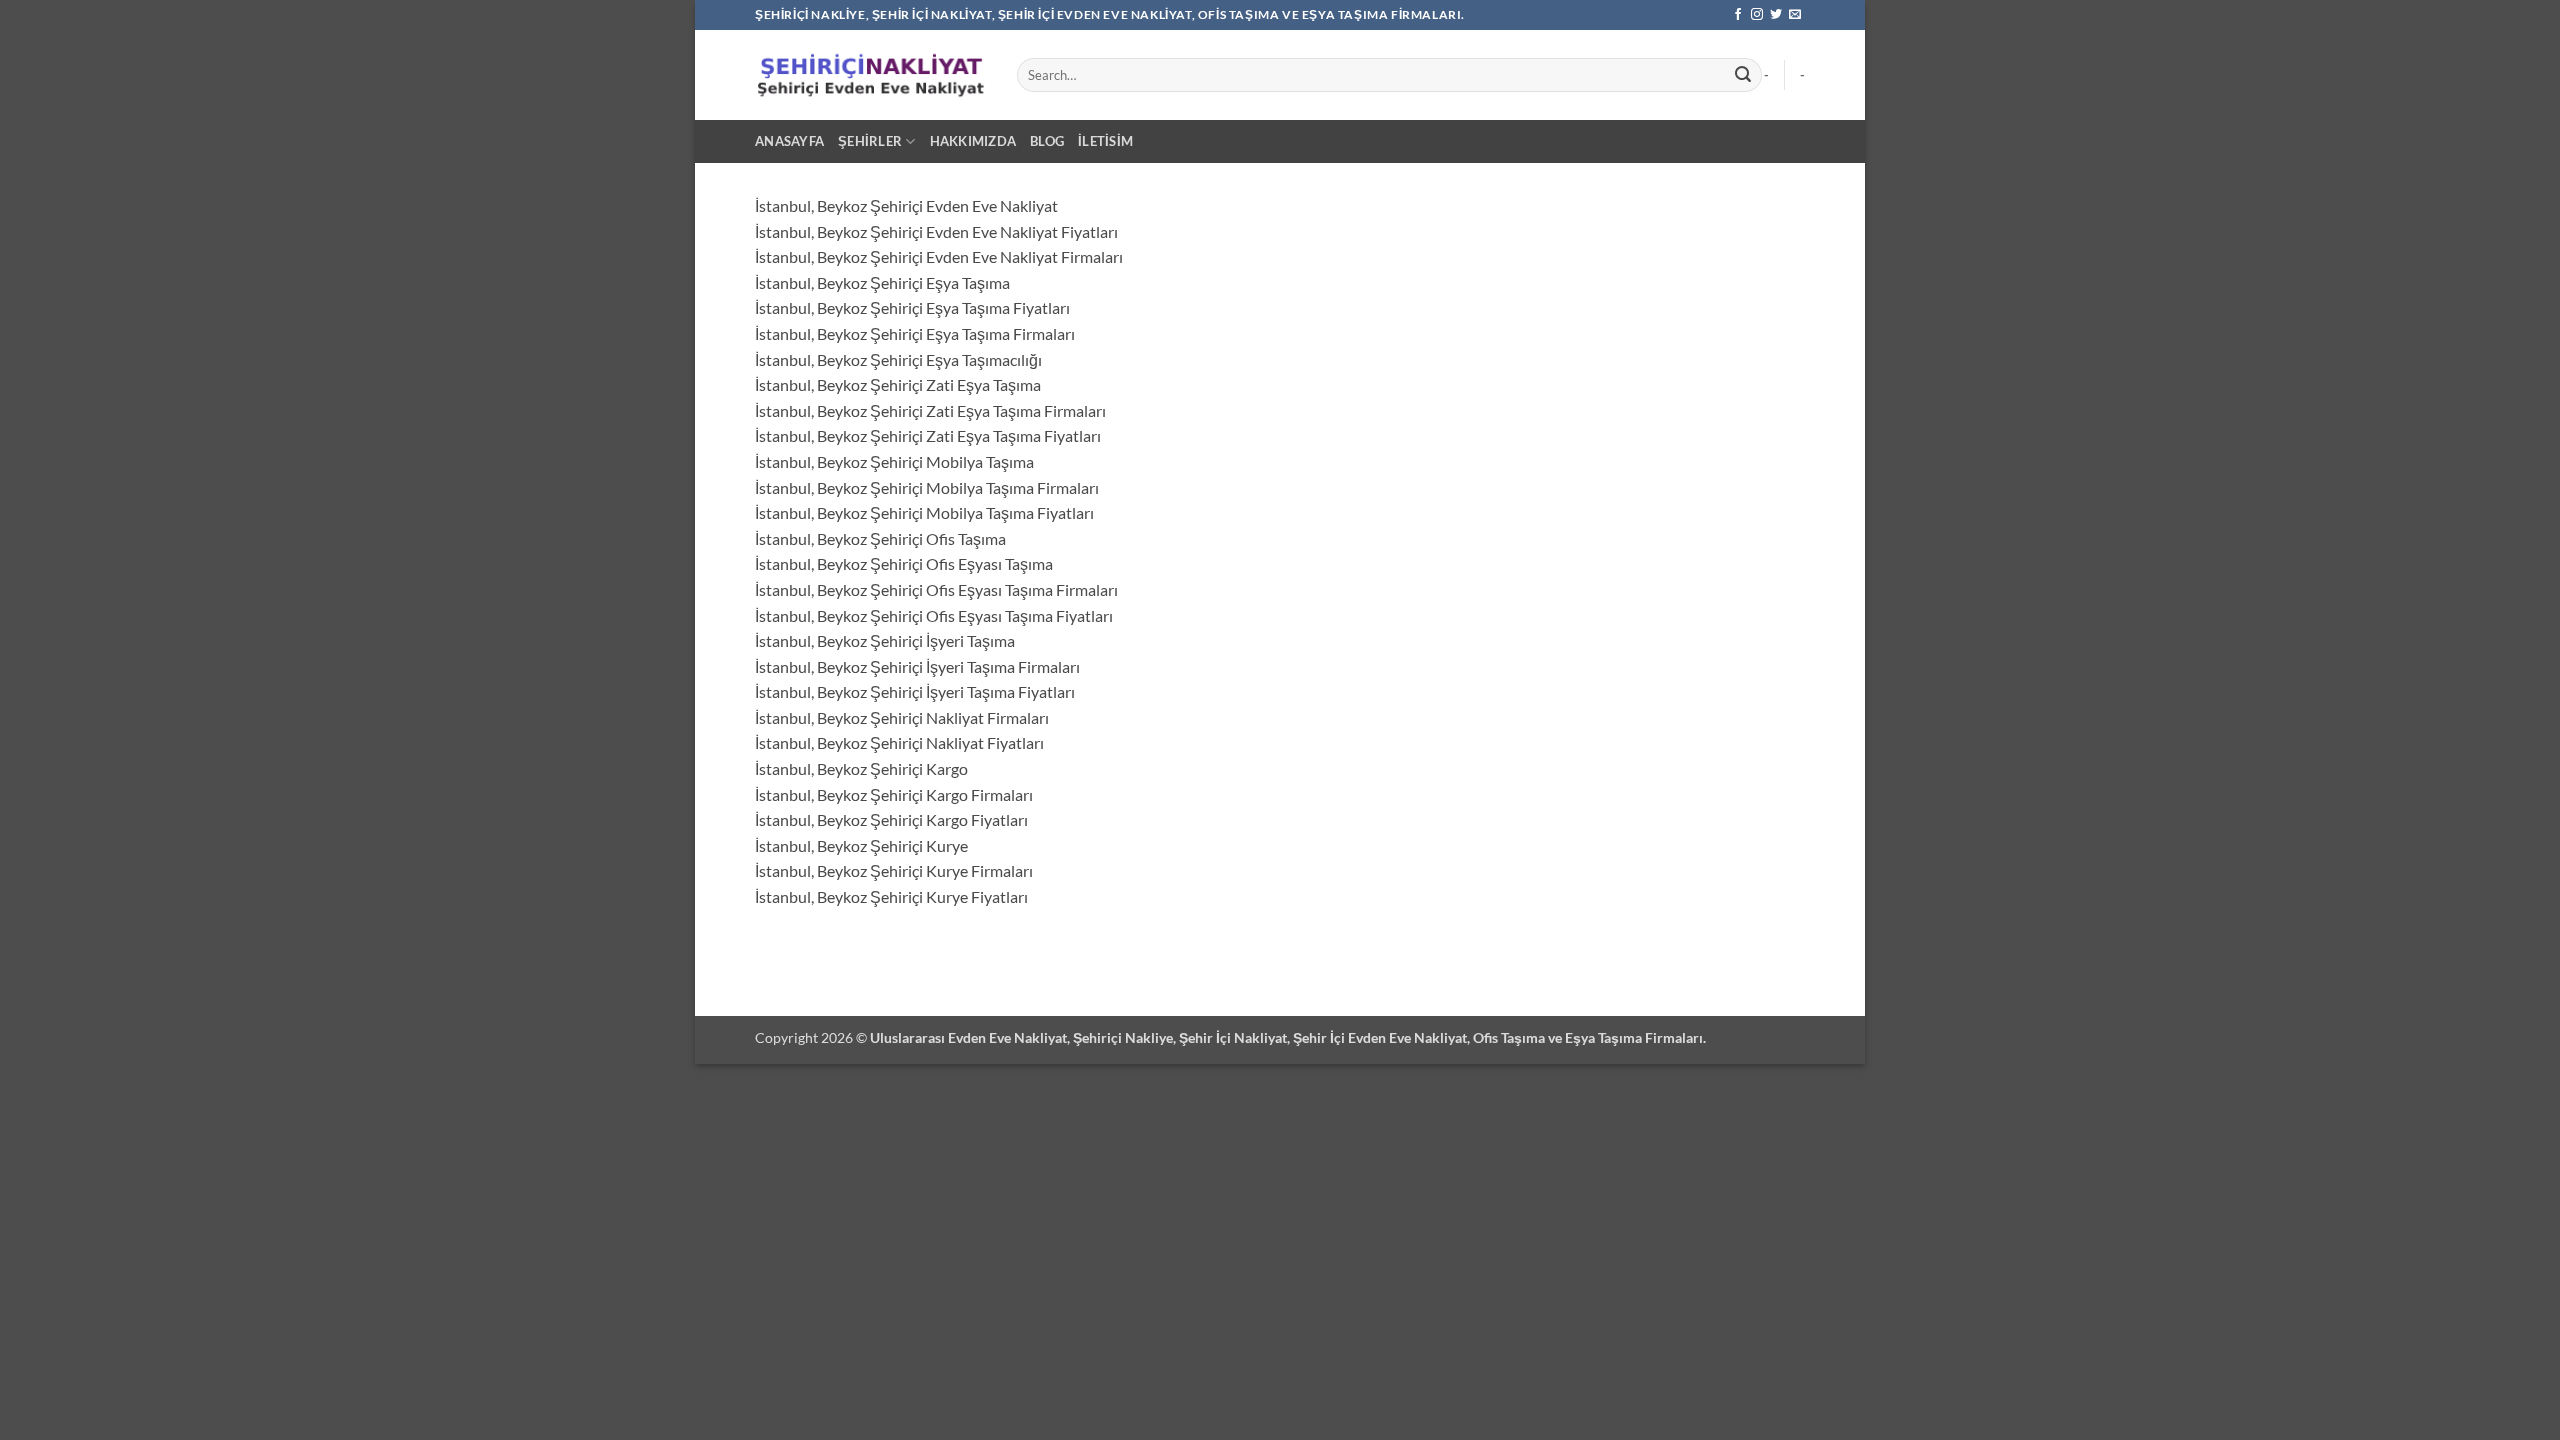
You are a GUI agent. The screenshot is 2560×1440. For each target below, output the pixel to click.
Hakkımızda (973, 141)
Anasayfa (789, 141)
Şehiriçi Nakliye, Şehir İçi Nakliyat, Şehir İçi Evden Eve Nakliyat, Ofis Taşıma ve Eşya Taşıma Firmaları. (1389, 1037)
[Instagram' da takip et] (1757, 15)
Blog (1047, 141)
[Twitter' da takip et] (1776, 15)
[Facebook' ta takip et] (1738, 15)
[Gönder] (1743, 75)
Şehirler (870, 141)
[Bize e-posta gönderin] (1795, 15)
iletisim (1105, 141)
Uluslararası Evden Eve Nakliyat (968, 1037)
